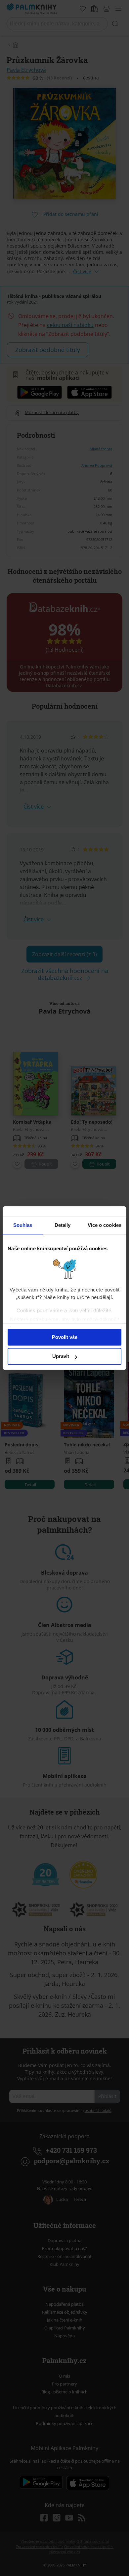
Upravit (61, 1356)
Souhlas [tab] (23, 1225)
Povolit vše (65, 1337)
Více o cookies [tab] (105, 1225)
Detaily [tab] (63, 1225)
